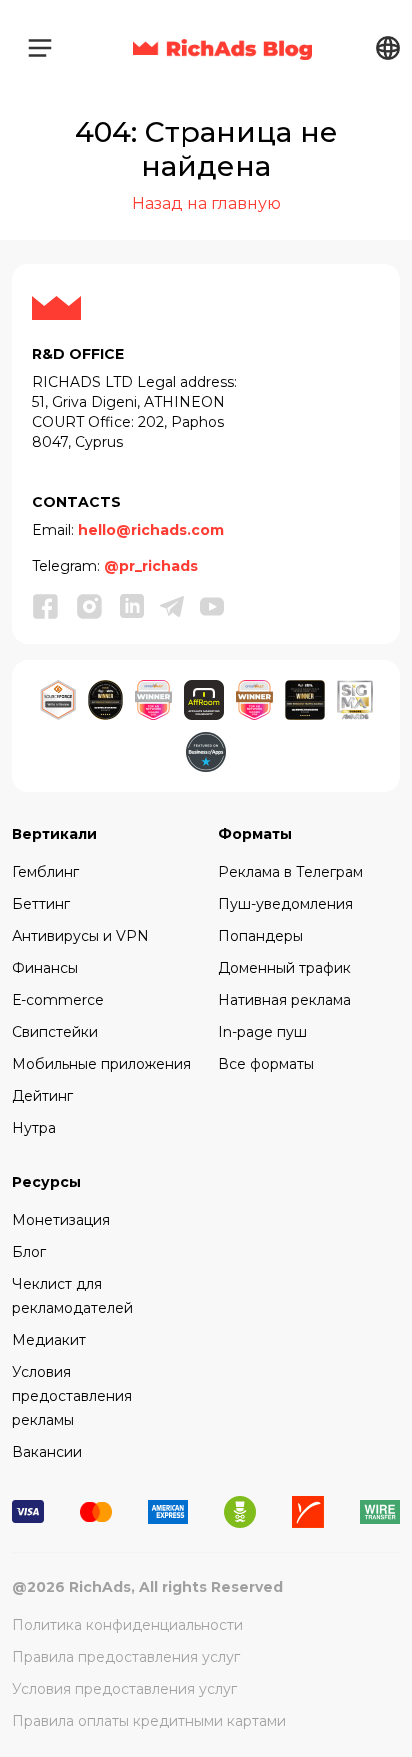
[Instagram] (90, 606)
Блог (29, 1252)
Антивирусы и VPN (80, 936)
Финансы (45, 968)
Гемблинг (45, 872)
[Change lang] (388, 47)
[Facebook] (46, 606)
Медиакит (49, 1340)
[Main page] (222, 48)
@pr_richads (151, 566)
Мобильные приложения (101, 1064)
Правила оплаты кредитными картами (149, 1721)
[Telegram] (172, 605)
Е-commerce (58, 1000)
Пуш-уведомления (285, 904)
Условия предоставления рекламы (72, 1396)
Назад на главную (206, 203)
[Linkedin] (132, 605)
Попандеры (260, 936)
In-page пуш (262, 1032)
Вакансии (47, 1452)
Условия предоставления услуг (124, 1689)
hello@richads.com (151, 530)
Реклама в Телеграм (290, 872)
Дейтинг (42, 1096)
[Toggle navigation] (40, 48)
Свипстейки (55, 1032)
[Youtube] (212, 605)
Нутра (34, 1128)
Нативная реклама (284, 1000)
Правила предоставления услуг (126, 1657)
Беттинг (41, 904)
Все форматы (266, 1064)
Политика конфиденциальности (127, 1625)
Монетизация (61, 1220)
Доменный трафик (284, 968)
